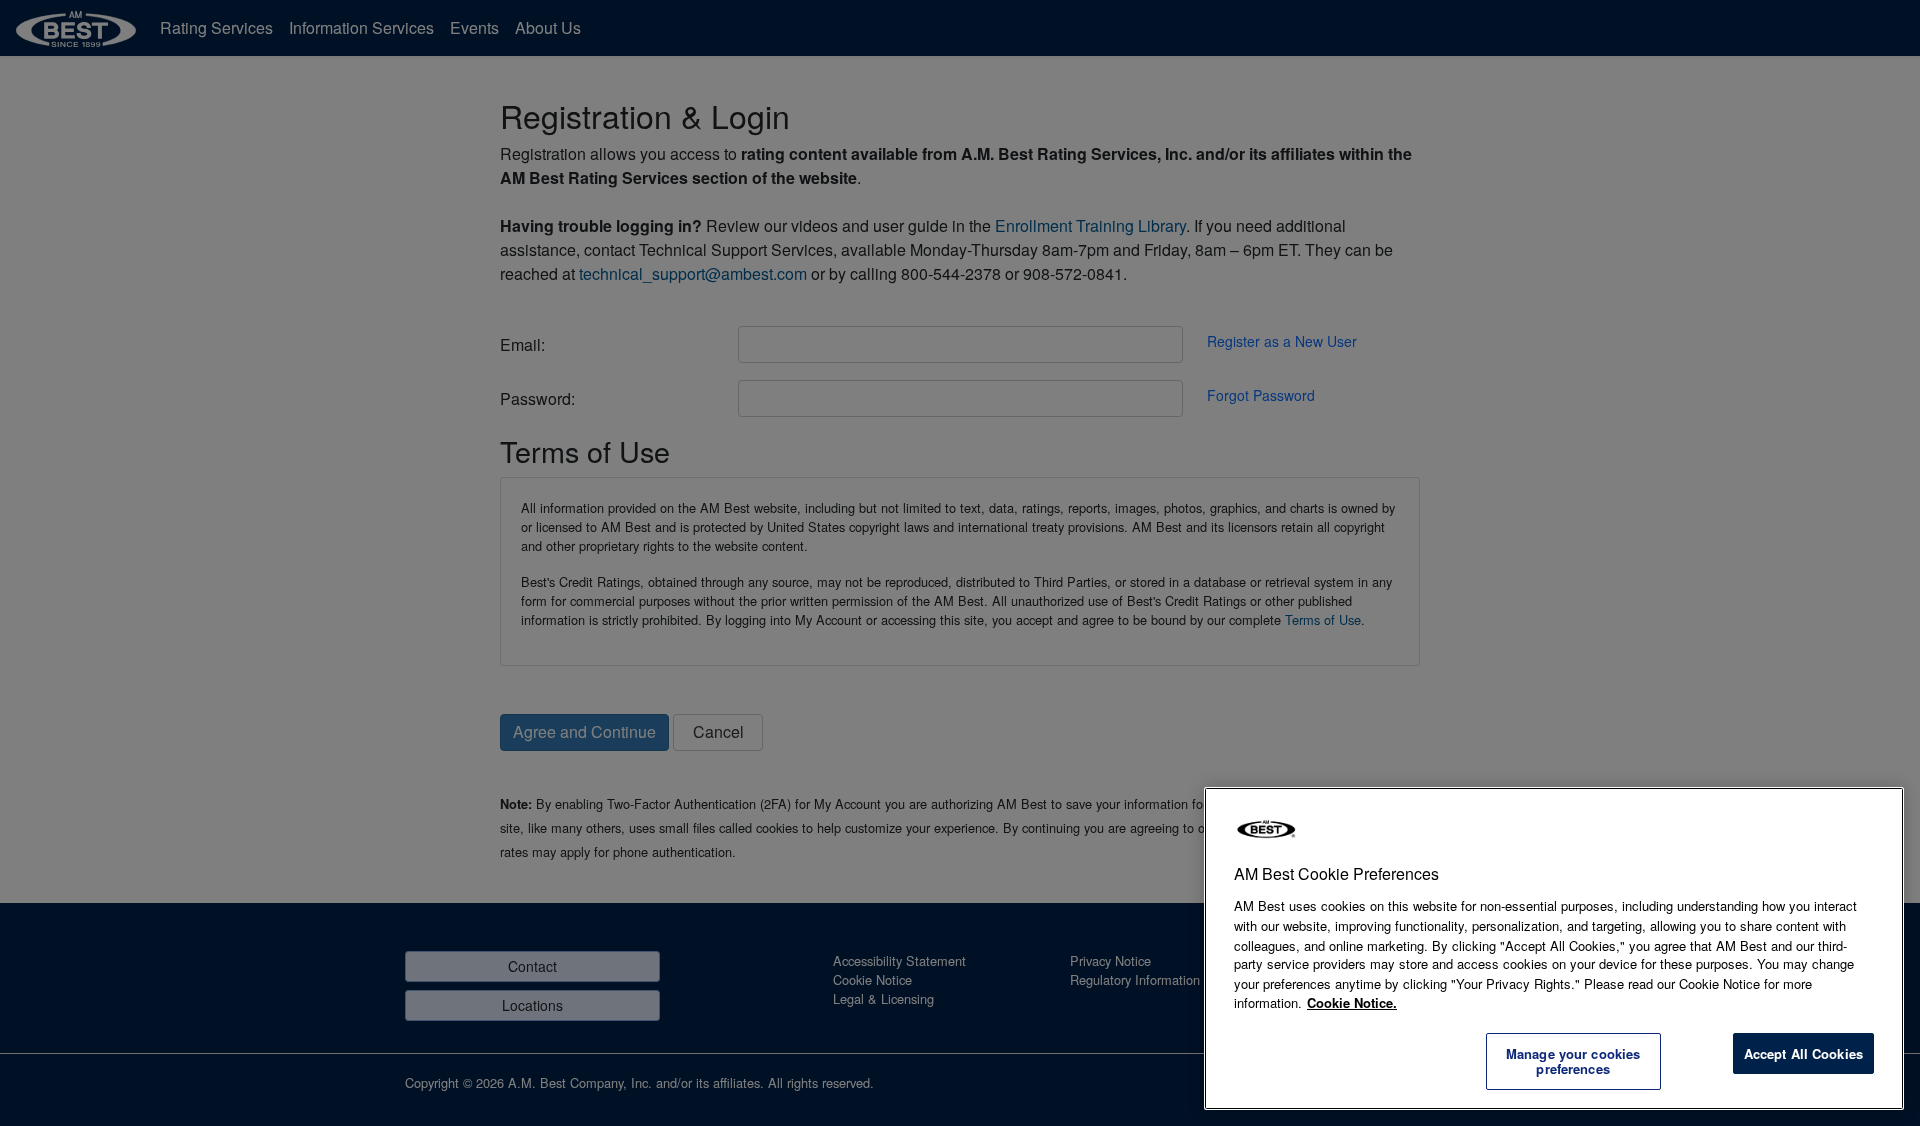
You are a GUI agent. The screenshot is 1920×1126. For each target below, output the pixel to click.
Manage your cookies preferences (1573, 1061)
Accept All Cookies (1803, 1053)
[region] (1554, 948)
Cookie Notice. (1352, 1002)
